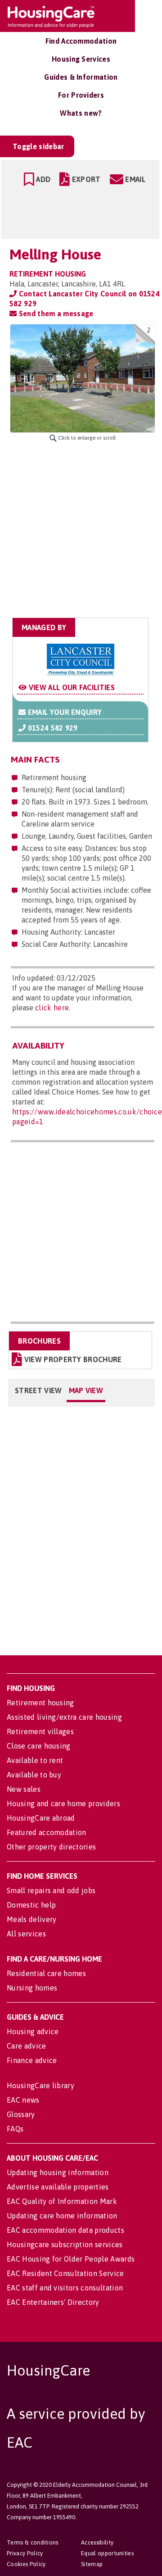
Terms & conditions (33, 2542)
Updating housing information (58, 2172)
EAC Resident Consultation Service (65, 2273)
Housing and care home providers (63, 1804)
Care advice (27, 2046)
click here (52, 1008)
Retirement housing (40, 1703)
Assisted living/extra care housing (64, 1717)
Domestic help (31, 1905)
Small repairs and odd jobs (51, 1890)
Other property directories (51, 1847)
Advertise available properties (58, 2187)
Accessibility (97, 2542)
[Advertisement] (81, 530)
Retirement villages (40, 1731)
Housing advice (33, 2031)
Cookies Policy (26, 2564)
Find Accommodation (81, 41)
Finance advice (32, 2060)
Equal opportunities (107, 2553)
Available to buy (34, 1775)
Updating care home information (62, 2216)
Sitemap (92, 2564)
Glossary (21, 2114)
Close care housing (39, 1746)
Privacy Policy (25, 2553)
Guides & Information (81, 77)
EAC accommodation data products (65, 2230)
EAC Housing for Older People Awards (71, 2259)
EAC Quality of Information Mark (62, 2201)
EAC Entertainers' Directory (53, 2302)
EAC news (23, 2100)
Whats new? (81, 113)
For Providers (81, 95)
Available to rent (35, 1760)
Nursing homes (32, 1988)
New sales (24, 1789)
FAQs (15, 2129)
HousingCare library (40, 2085)
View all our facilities (71, 687)
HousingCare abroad (41, 1818)
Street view (38, 1390)
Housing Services (81, 59)
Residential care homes (46, 1973)
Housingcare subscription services (65, 2244)
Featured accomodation (47, 1832)
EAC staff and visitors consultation (65, 2288)
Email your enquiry (64, 712)
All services (26, 1934)
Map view (86, 1390)
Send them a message (55, 313)
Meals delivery (31, 1919)
